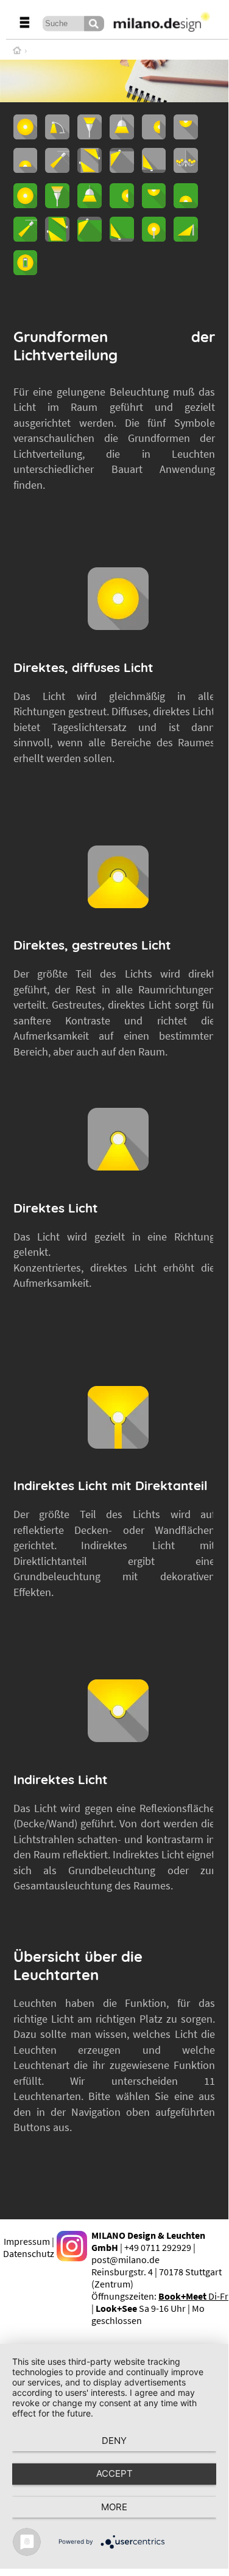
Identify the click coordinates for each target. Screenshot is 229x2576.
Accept (114, 2473)
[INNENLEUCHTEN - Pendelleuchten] (122, 136)
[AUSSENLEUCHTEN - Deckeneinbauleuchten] (90, 238)
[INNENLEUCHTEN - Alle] (26, 136)
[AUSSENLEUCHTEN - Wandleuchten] (122, 205)
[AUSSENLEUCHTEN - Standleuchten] (57, 205)
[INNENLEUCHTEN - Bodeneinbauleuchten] (154, 169)
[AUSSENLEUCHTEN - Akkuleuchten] (26, 271)
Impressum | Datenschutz (29, 2247)
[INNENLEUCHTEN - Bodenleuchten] (26, 169)
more (114, 2507)
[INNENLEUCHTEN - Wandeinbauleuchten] (90, 169)
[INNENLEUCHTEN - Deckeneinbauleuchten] (122, 169)
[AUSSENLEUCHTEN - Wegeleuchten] (186, 238)
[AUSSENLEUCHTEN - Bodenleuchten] (186, 205)
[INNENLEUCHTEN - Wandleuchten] (154, 136)
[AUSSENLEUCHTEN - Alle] (26, 205)
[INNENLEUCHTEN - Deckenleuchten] (186, 136)
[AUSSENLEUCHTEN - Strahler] (26, 238)
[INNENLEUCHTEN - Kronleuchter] (186, 169)
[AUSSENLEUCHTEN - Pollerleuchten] (154, 238)
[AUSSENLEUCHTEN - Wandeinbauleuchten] (57, 238)
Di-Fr (193, 2296)
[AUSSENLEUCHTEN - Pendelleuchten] (90, 205)
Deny (114, 2441)
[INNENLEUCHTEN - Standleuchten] (90, 136)
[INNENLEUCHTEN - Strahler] (57, 169)
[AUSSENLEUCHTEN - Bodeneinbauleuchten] (122, 238)
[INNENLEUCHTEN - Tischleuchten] (57, 136)
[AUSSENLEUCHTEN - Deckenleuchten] (154, 205)
